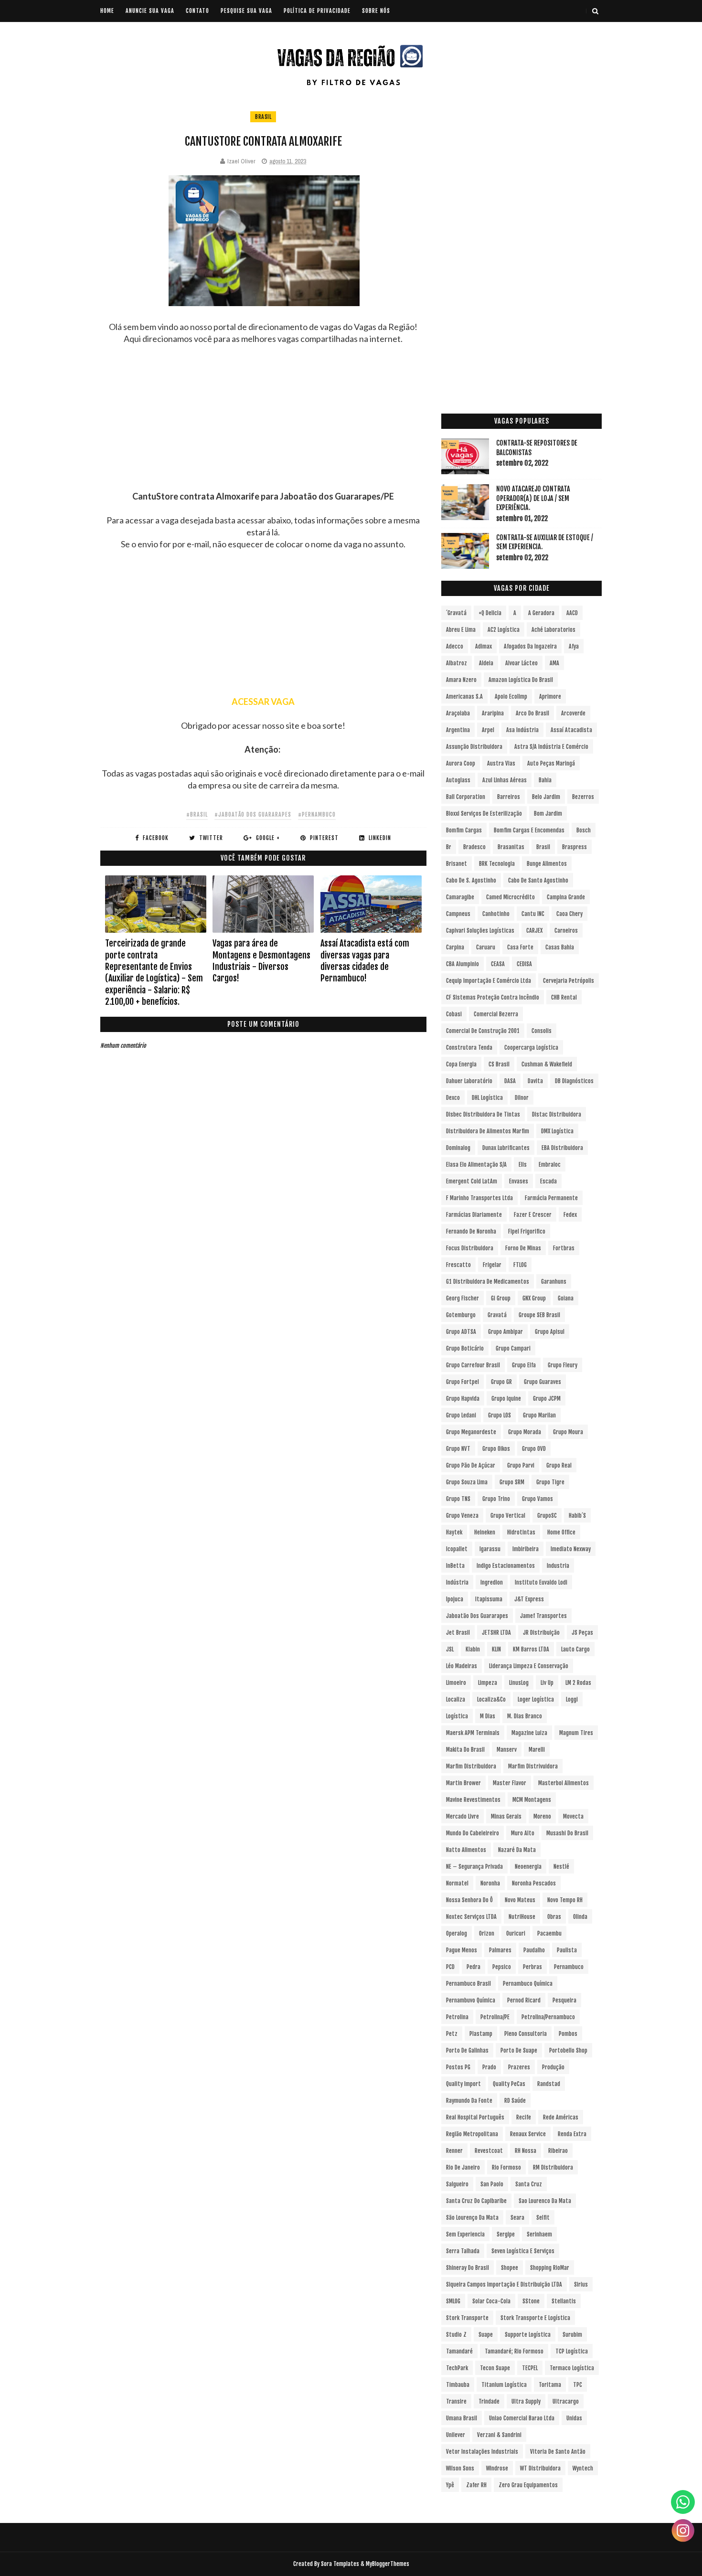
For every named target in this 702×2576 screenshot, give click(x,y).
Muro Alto (523, 1833)
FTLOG (520, 1265)
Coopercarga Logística (531, 1048)
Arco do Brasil (532, 713)
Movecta (573, 1816)
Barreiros (509, 797)
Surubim (572, 2335)
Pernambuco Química (528, 1984)
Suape (486, 2335)
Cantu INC (533, 914)
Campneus (458, 914)
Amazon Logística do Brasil (521, 680)
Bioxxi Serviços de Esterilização (484, 814)
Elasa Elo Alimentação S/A (476, 1165)
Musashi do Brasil (567, 1833)
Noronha (490, 1883)
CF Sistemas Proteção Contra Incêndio (493, 997)
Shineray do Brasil (468, 2268)
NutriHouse (522, 1917)
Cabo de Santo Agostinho (538, 880)
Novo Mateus (520, 1900)
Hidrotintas (521, 1532)
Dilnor (522, 1098)
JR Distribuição (541, 1633)
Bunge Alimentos (547, 864)
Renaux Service (528, 2134)
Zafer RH (476, 2485)
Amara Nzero (461, 680)
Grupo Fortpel (463, 1382)
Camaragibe (460, 897)
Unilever (456, 2435)
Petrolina (457, 2017)
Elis (523, 1165)
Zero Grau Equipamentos (528, 2485)
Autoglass (458, 780)
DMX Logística (557, 1131)
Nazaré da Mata (517, 1850)
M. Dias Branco (525, 1716)
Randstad (549, 2084)
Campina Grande (566, 897)
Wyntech (583, 2468)
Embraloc (550, 1165)
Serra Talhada (463, 2251)
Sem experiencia (465, 2234)
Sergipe (506, 2234)
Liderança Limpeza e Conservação (529, 1666)
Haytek (454, 1532)
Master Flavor (510, 1783)
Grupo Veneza (462, 1516)
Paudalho (534, 1950)
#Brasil (197, 814)
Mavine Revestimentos (473, 1800)
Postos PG (458, 2067)
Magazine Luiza (529, 1733)
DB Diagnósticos (574, 1081)
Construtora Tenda (469, 1048)
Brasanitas (511, 847)
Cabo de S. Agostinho (471, 880)
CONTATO (197, 11)
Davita (535, 1081)
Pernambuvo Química (471, 2000)
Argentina (458, 730)
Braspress (574, 847)
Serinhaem (539, 2234)
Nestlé (561, 1867)
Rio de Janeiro (463, 2167)
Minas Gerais (506, 1816)
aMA (554, 663)
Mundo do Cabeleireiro (473, 1833)
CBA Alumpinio (463, 964)
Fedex (570, 1215)
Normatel (457, 1883)
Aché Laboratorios (553, 630)
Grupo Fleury (563, 1365)
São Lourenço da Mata (472, 2218)
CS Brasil (499, 1064)
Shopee (510, 2268)
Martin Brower (463, 1783)
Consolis (542, 1031)
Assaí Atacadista (571, 730)
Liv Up (547, 1683)
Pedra (473, 1967)
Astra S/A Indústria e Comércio (551, 747)
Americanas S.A (464, 697)
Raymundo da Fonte (469, 2101)
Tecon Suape (495, 2368)
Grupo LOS (500, 1415)
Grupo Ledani (461, 1415)
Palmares (500, 1950)
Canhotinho (496, 914)
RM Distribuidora (553, 2167)
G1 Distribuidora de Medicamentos (488, 1282)
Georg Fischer (463, 1298)
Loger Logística (536, 1699)
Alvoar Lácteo (521, 663)
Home (107, 11)
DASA (510, 1081)
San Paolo (492, 2184)
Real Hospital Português (475, 2117)
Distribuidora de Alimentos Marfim (488, 1131)
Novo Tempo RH (565, 1900)
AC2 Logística (504, 630)
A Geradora (541, 613)
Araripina (493, 713)
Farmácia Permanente (551, 1198)
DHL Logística (487, 1098)
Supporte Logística (528, 2335)
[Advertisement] (263, 424)
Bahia (545, 780)
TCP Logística (572, 2351)
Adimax (484, 646)
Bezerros (583, 797)
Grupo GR (501, 1382)
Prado (489, 2067)
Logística (457, 1716)
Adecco (455, 646)
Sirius (581, 2284)
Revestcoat (489, 2151)
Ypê (450, 2485)
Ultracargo (566, 2401)
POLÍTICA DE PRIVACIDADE (317, 11)
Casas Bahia (560, 947)
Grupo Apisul (550, 1332)
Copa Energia (461, 1064)
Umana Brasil (462, 2418)
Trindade (489, 2401)
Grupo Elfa (524, 1365)
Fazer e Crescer (533, 1215)
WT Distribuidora (540, 2468)
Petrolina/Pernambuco (548, 2017)
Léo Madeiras (462, 1666)
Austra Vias (501, 763)
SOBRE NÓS (376, 11)
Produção (553, 2067)
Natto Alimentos (466, 1850)
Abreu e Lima (461, 630)
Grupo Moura (568, 1432)
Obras (554, 1917)
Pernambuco (569, 1967)
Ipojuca (455, 1599)
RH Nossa (526, 2151)
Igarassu (490, 1549)
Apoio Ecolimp (511, 697)
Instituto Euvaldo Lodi (541, 1582)
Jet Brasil (458, 1633)
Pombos (568, 2034)
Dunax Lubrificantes (506, 1148)
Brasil (263, 117)
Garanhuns (554, 1282)
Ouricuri (516, 1933)
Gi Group (501, 1298)
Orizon (487, 1933)
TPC (578, 2385)
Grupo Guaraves (542, 1382)
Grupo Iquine (506, 1399)
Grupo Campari (513, 1348)
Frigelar (492, 1265)
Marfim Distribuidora (471, 1766)
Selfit (543, 2218)
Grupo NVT (458, 1449)
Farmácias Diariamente (474, 1215)
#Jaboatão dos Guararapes (253, 814)
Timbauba (458, 2385)
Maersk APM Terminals (473, 1733)
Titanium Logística (504, 2385)
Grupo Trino (496, 1499)
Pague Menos (462, 1950)
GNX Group (534, 1298)
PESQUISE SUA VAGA (246, 11)
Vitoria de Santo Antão (558, 2452)
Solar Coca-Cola (491, 2301)
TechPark (457, 2368)
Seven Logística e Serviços (523, 2251)
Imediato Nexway (571, 1549)
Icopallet (457, 1549)
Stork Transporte (467, 2318)
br (449, 847)
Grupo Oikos (496, 1449)
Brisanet (457, 864)
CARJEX (534, 931)
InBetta (455, 1566)
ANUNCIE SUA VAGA (150, 11)
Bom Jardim (548, 814)
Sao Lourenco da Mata (545, 2201)
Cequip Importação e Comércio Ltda (489, 981)
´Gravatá (456, 613)
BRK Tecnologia (497, 864)
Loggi (572, 1699)
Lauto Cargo (575, 1649)
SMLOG (453, 2301)
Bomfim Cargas (464, 830)
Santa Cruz (529, 2184)
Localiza (456, 1699)
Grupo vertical (508, 1516)
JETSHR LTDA (496, 1633)
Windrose (497, 2468)
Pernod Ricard (524, 2000)
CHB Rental (564, 997)
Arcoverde (573, 713)
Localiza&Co (491, 1699)
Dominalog (458, 1148)
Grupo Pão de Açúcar (471, 1465)
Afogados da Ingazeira (530, 646)
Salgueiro (457, 2184)
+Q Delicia (490, 613)
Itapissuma (489, 1599)
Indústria (457, 1582)
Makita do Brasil (465, 1750)
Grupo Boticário (465, 1348)
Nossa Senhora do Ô (469, 1900)
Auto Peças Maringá (551, 763)
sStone (531, 2301)
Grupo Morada (525, 1432)
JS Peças (582, 1633)
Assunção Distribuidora (474, 747)
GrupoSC (547, 1516)
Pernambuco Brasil (468, 1984)
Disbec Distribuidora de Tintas (483, 1114)
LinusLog (519, 1683)
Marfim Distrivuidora (533, 1766)
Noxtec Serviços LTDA (471, 1917)
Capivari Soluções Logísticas (480, 931)
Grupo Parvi (521, 1465)
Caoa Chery (569, 914)
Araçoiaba (458, 713)
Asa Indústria (522, 730)
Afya (574, 646)
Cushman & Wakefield (547, 1064)
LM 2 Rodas (578, 1683)
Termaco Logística (572, 2368)
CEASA (498, 964)
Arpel (488, 730)
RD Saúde (515, 2101)
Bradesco (474, 847)
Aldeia (486, 663)
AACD (572, 613)
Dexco (453, 1098)
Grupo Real (559, 1465)
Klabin (473, 1649)
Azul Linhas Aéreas (505, 780)
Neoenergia (528, 1867)
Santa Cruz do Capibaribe (476, 2201)
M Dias (488, 1716)
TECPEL (530, 2368)
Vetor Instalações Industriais (482, 2452)
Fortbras (564, 1248)
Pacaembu (549, 1933)
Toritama (550, 2385)
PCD (450, 1967)
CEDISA (524, 964)
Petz (452, 2034)
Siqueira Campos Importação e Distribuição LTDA (504, 2284)
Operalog (457, 1933)
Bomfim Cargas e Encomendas (529, 830)
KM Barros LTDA (531, 1649)
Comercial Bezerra (496, 1014)
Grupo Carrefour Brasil (473, 1365)
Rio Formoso (506, 2167)
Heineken (485, 1532)
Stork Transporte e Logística (535, 2318)
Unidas (574, 2418)
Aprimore (550, 697)
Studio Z (456, 2335)
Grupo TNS (458, 1499)
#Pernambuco (317, 814)
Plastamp (481, 2034)
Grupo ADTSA (461, 1332)
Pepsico (502, 1967)
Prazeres (519, 2067)
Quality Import (463, 2084)
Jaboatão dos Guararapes (477, 1616)
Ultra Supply (526, 2401)
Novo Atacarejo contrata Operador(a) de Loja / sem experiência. (533, 498)
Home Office (561, 1532)
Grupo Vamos (537, 1499)
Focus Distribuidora (470, 1248)
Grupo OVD (534, 1449)
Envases (519, 1181)
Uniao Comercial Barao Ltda (522, 2418)
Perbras (532, 1967)
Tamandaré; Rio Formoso (514, 2351)
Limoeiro (456, 1683)
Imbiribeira (526, 1549)
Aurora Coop (461, 763)
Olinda (580, 1917)
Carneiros (566, 931)
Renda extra (572, 2134)
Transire (456, 2401)
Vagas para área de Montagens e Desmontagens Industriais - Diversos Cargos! (261, 961)
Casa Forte (520, 947)
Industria (558, 1566)
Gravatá (497, 1315)
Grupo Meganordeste (471, 1432)
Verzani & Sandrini (499, 2435)
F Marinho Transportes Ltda (479, 1198)
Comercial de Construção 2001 (483, 1031)
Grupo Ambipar (505, 1332)
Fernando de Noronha (471, 1231)
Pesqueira (564, 2000)
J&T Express (529, 1599)
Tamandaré (459, 2351)
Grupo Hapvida (463, 1399)
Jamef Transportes (543, 1616)
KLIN (496, 1649)
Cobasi (454, 1014)
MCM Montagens (532, 1800)
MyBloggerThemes (388, 2564)
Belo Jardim (546, 797)
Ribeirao (558, 2151)
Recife (524, 2117)
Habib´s (577, 1516)
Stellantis (564, 2301)
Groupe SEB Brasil (539, 1315)
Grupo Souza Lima (467, 1482)
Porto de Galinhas (467, 2050)
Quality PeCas (509, 2084)
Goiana (566, 1298)
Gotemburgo (461, 1315)
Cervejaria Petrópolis (569, 981)
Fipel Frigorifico (527, 1231)
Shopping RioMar (550, 2268)
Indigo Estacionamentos (506, 1566)
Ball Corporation (466, 797)
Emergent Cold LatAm (472, 1181)
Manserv (507, 1750)
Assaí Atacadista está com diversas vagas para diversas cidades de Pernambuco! (365, 961)
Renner (454, 2151)
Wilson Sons (460, 2468)
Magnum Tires (576, 1733)
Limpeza (488, 1683)
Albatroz (457, 663)
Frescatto (458, 1265)
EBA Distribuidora (562, 1148)
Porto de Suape (519, 2050)
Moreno (542, 1816)
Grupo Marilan (539, 1415)
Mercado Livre (463, 1816)
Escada (548, 1181)
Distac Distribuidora (557, 1114)
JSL (450, 1649)
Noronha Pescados (534, 1883)
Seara (517, 2218)
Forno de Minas (523, 1248)
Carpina (455, 947)
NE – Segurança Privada (474, 1867)
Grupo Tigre (550, 1482)
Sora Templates (340, 2564)
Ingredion (492, 1582)
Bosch (584, 830)
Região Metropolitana (472, 2134)
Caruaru (486, 947)
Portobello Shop (568, 2050)
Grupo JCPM (547, 1399)
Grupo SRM (512, 1482)
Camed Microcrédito (511, 897)
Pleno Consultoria (526, 2034)
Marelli (537, 1750)
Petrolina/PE (495, 2017)
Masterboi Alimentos (564, 1783)
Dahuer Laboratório (469, 1081)
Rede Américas (561, 2117)
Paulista (567, 1950)
